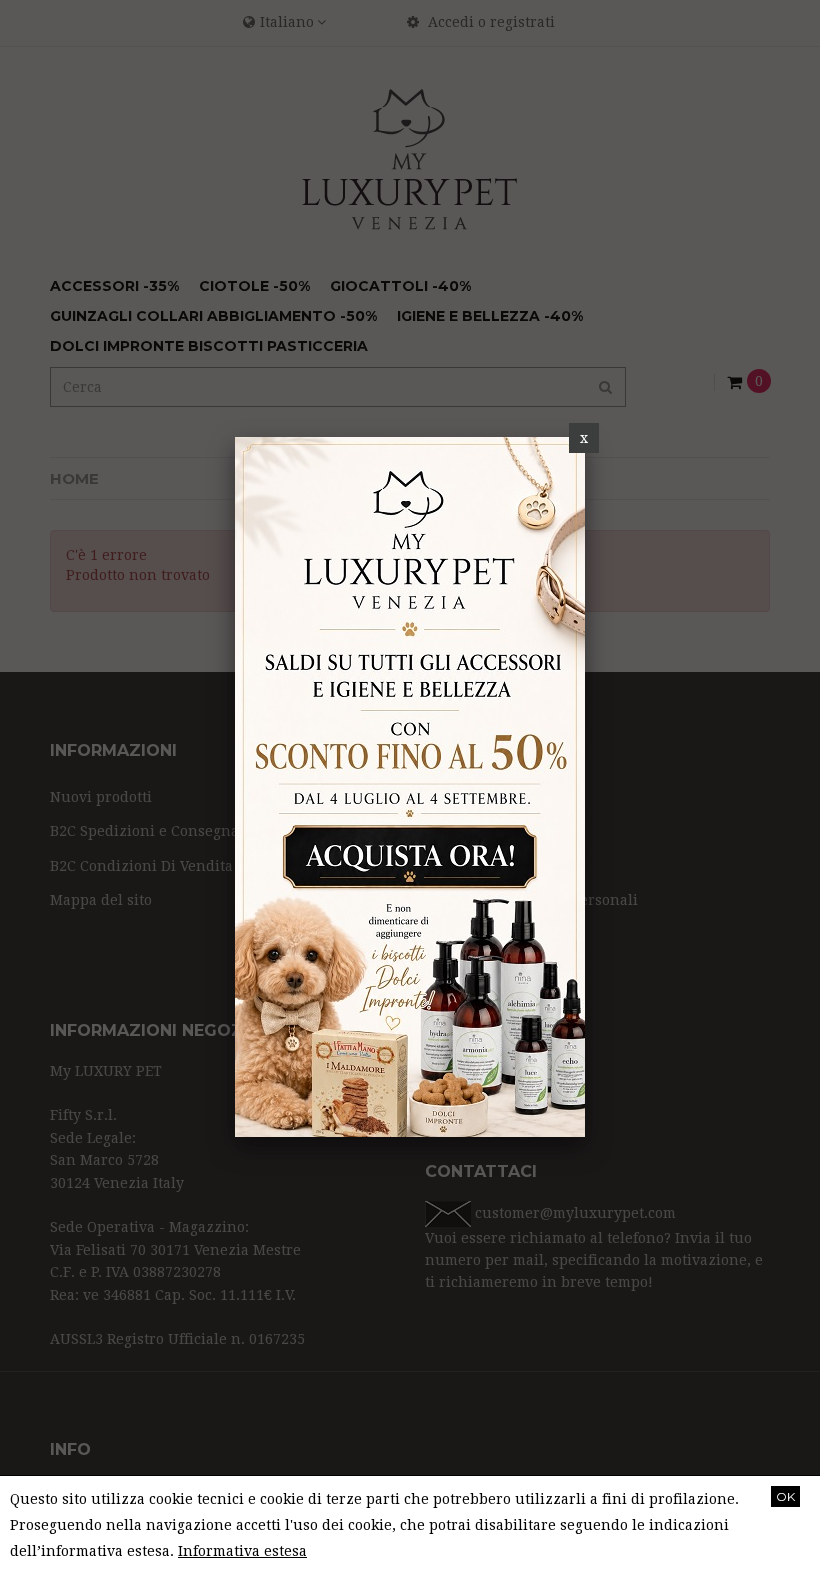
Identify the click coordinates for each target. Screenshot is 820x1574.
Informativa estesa (242, 1551)
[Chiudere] (584, 438)
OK (785, 1496)
